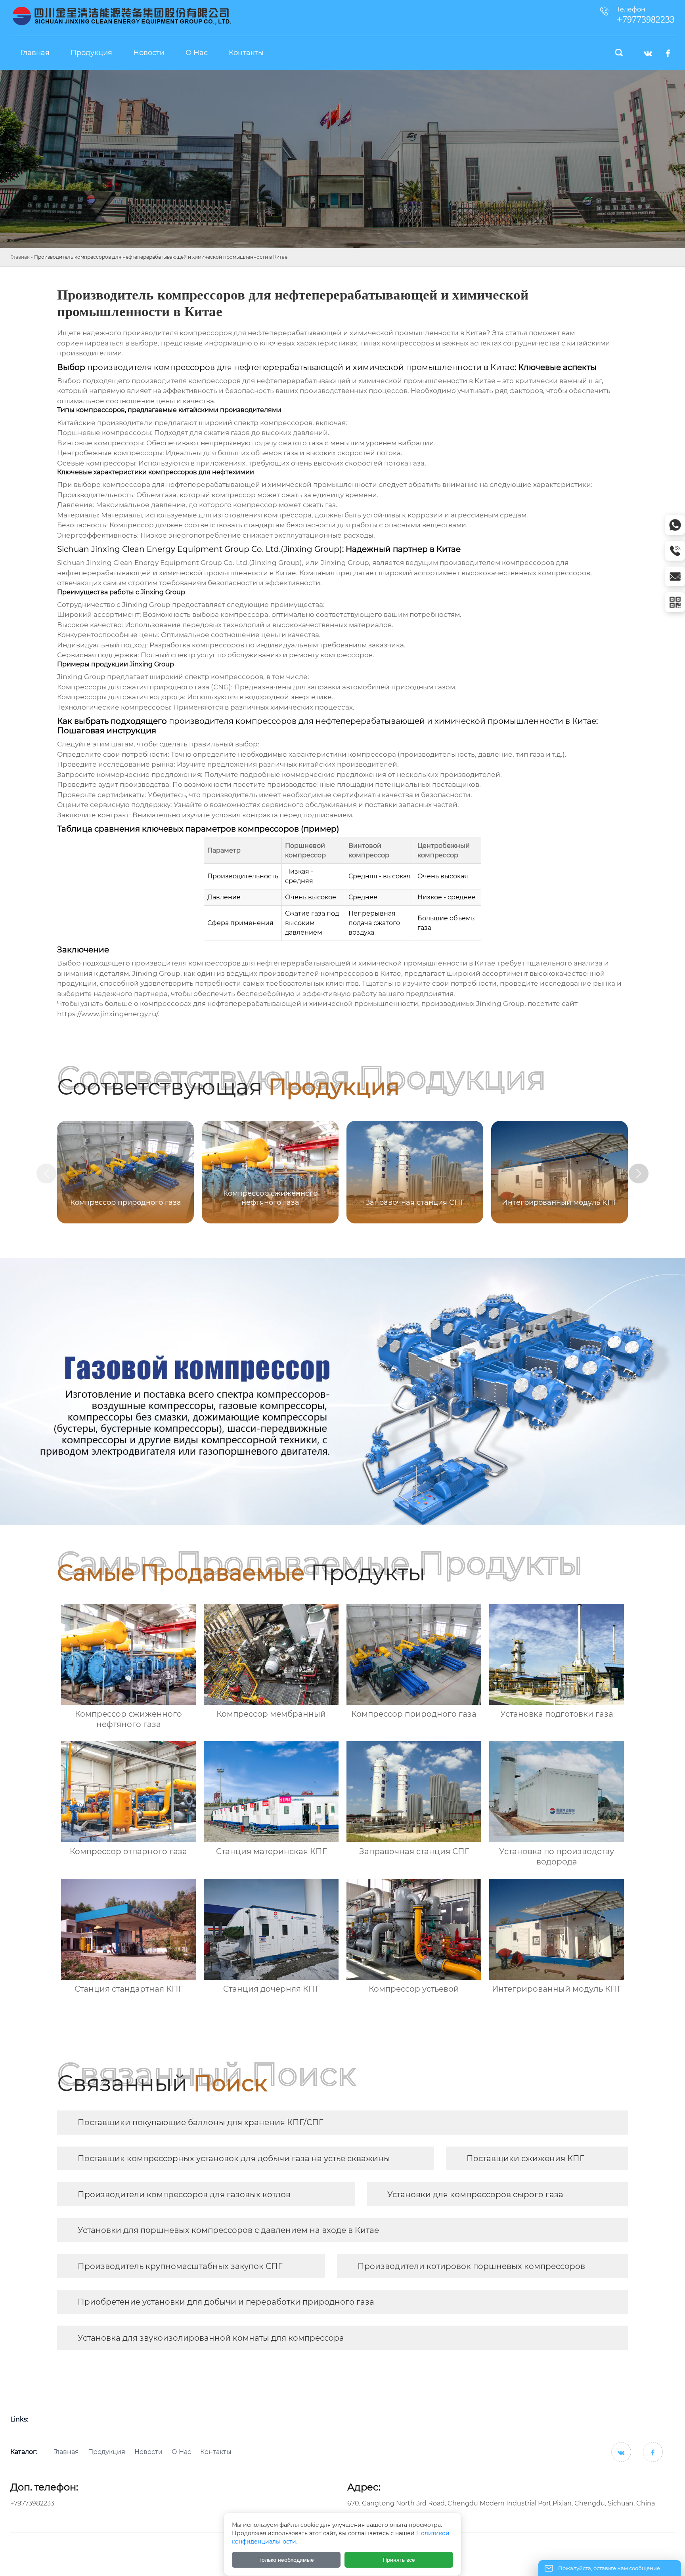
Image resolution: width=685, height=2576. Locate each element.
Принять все (399, 2560)
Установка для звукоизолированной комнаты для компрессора (211, 2338)
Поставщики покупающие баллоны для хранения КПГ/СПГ (200, 2122)
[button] (639, 1174)
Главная (20, 257)
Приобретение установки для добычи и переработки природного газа (226, 2302)
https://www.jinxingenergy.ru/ (107, 1014)
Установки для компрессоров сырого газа (475, 2194)
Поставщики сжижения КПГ (525, 2158)
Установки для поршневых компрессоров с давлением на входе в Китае (228, 2230)
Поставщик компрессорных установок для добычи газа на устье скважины (234, 2158)
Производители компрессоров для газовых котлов (184, 2194)
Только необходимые (286, 2560)
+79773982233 (32, 2503)
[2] (122, 16)
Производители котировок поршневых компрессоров (471, 2266)
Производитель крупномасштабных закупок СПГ (180, 2266)
